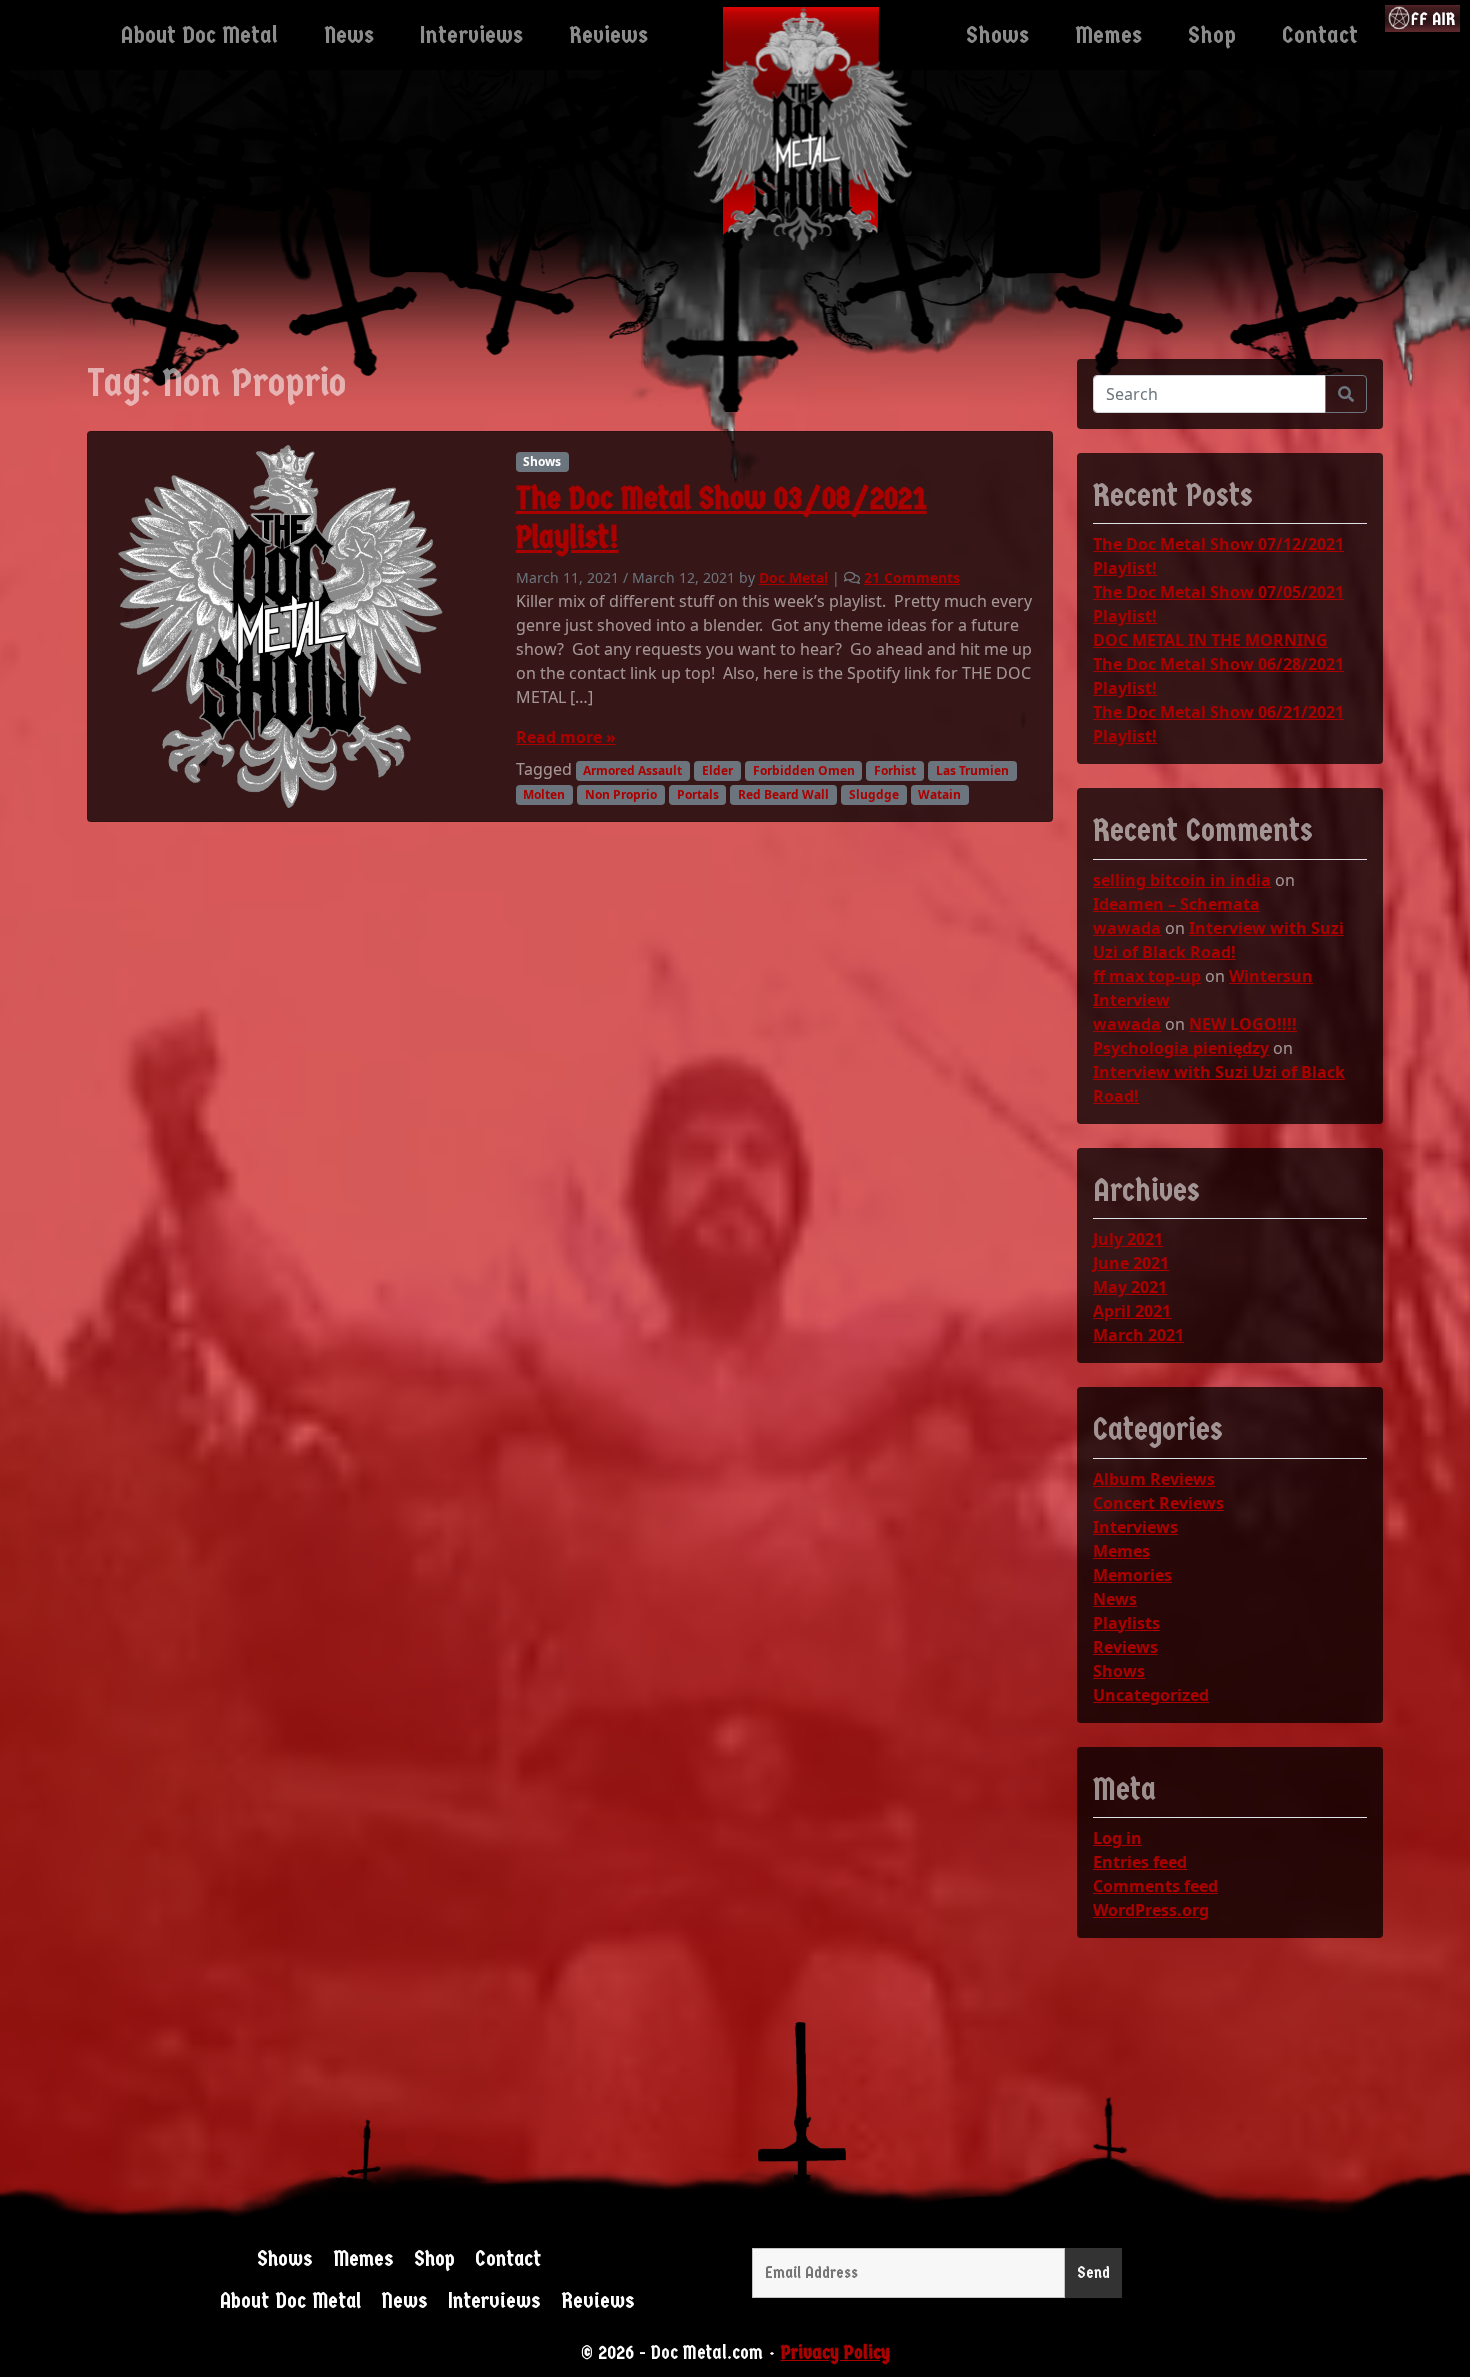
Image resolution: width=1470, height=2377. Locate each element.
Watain (939, 794)
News (1115, 1599)
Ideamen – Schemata (1176, 904)
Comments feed (1155, 1886)
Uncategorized (1151, 1695)
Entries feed (1140, 1862)
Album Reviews (1154, 1479)
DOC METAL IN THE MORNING (1210, 640)
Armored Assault (632, 770)
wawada (1127, 928)
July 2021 (1128, 1239)
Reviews (1125, 1647)
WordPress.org (1151, 1910)
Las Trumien (972, 770)
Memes (1121, 1551)
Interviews (1135, 1527)
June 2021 (1131, 1263)
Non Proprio (621, 794)
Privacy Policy (835, 2352)
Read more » (566, 737)
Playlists (1126, 1623)
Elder (717, 770)
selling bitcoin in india (1182, 880)
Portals (698, 794)
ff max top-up (1147, 976)
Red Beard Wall (783, 794)
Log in (1117, 1838)
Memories (1132, 1575)
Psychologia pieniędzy (1181, 1048)
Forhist (895, 770)
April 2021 (1132, 1311)
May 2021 (1130, 1287)
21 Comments (912, 577)
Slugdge (874, 794)
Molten (544, 794)
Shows (542, 461)
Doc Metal (793, 577)
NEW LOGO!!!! (1243, 1024)
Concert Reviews (1158, 1503)
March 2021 (1138, 1335)
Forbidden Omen (804, 770)
